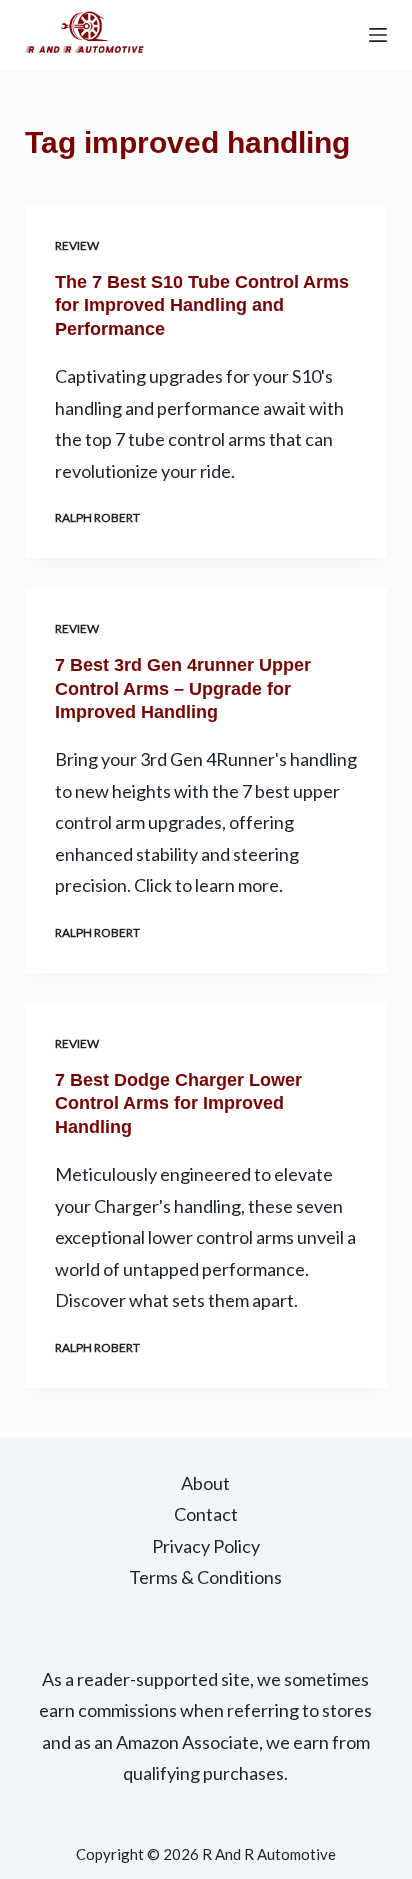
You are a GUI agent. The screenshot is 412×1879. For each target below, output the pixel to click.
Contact (206, 1514)
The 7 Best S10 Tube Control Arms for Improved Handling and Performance (202, 305)
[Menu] (378, 35)
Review (77, 245)
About (205, 1483)
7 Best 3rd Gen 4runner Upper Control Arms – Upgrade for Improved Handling (183, 688)
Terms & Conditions (205, 1577)
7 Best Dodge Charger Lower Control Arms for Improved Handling (178, 1103)
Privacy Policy (206, 1546)
